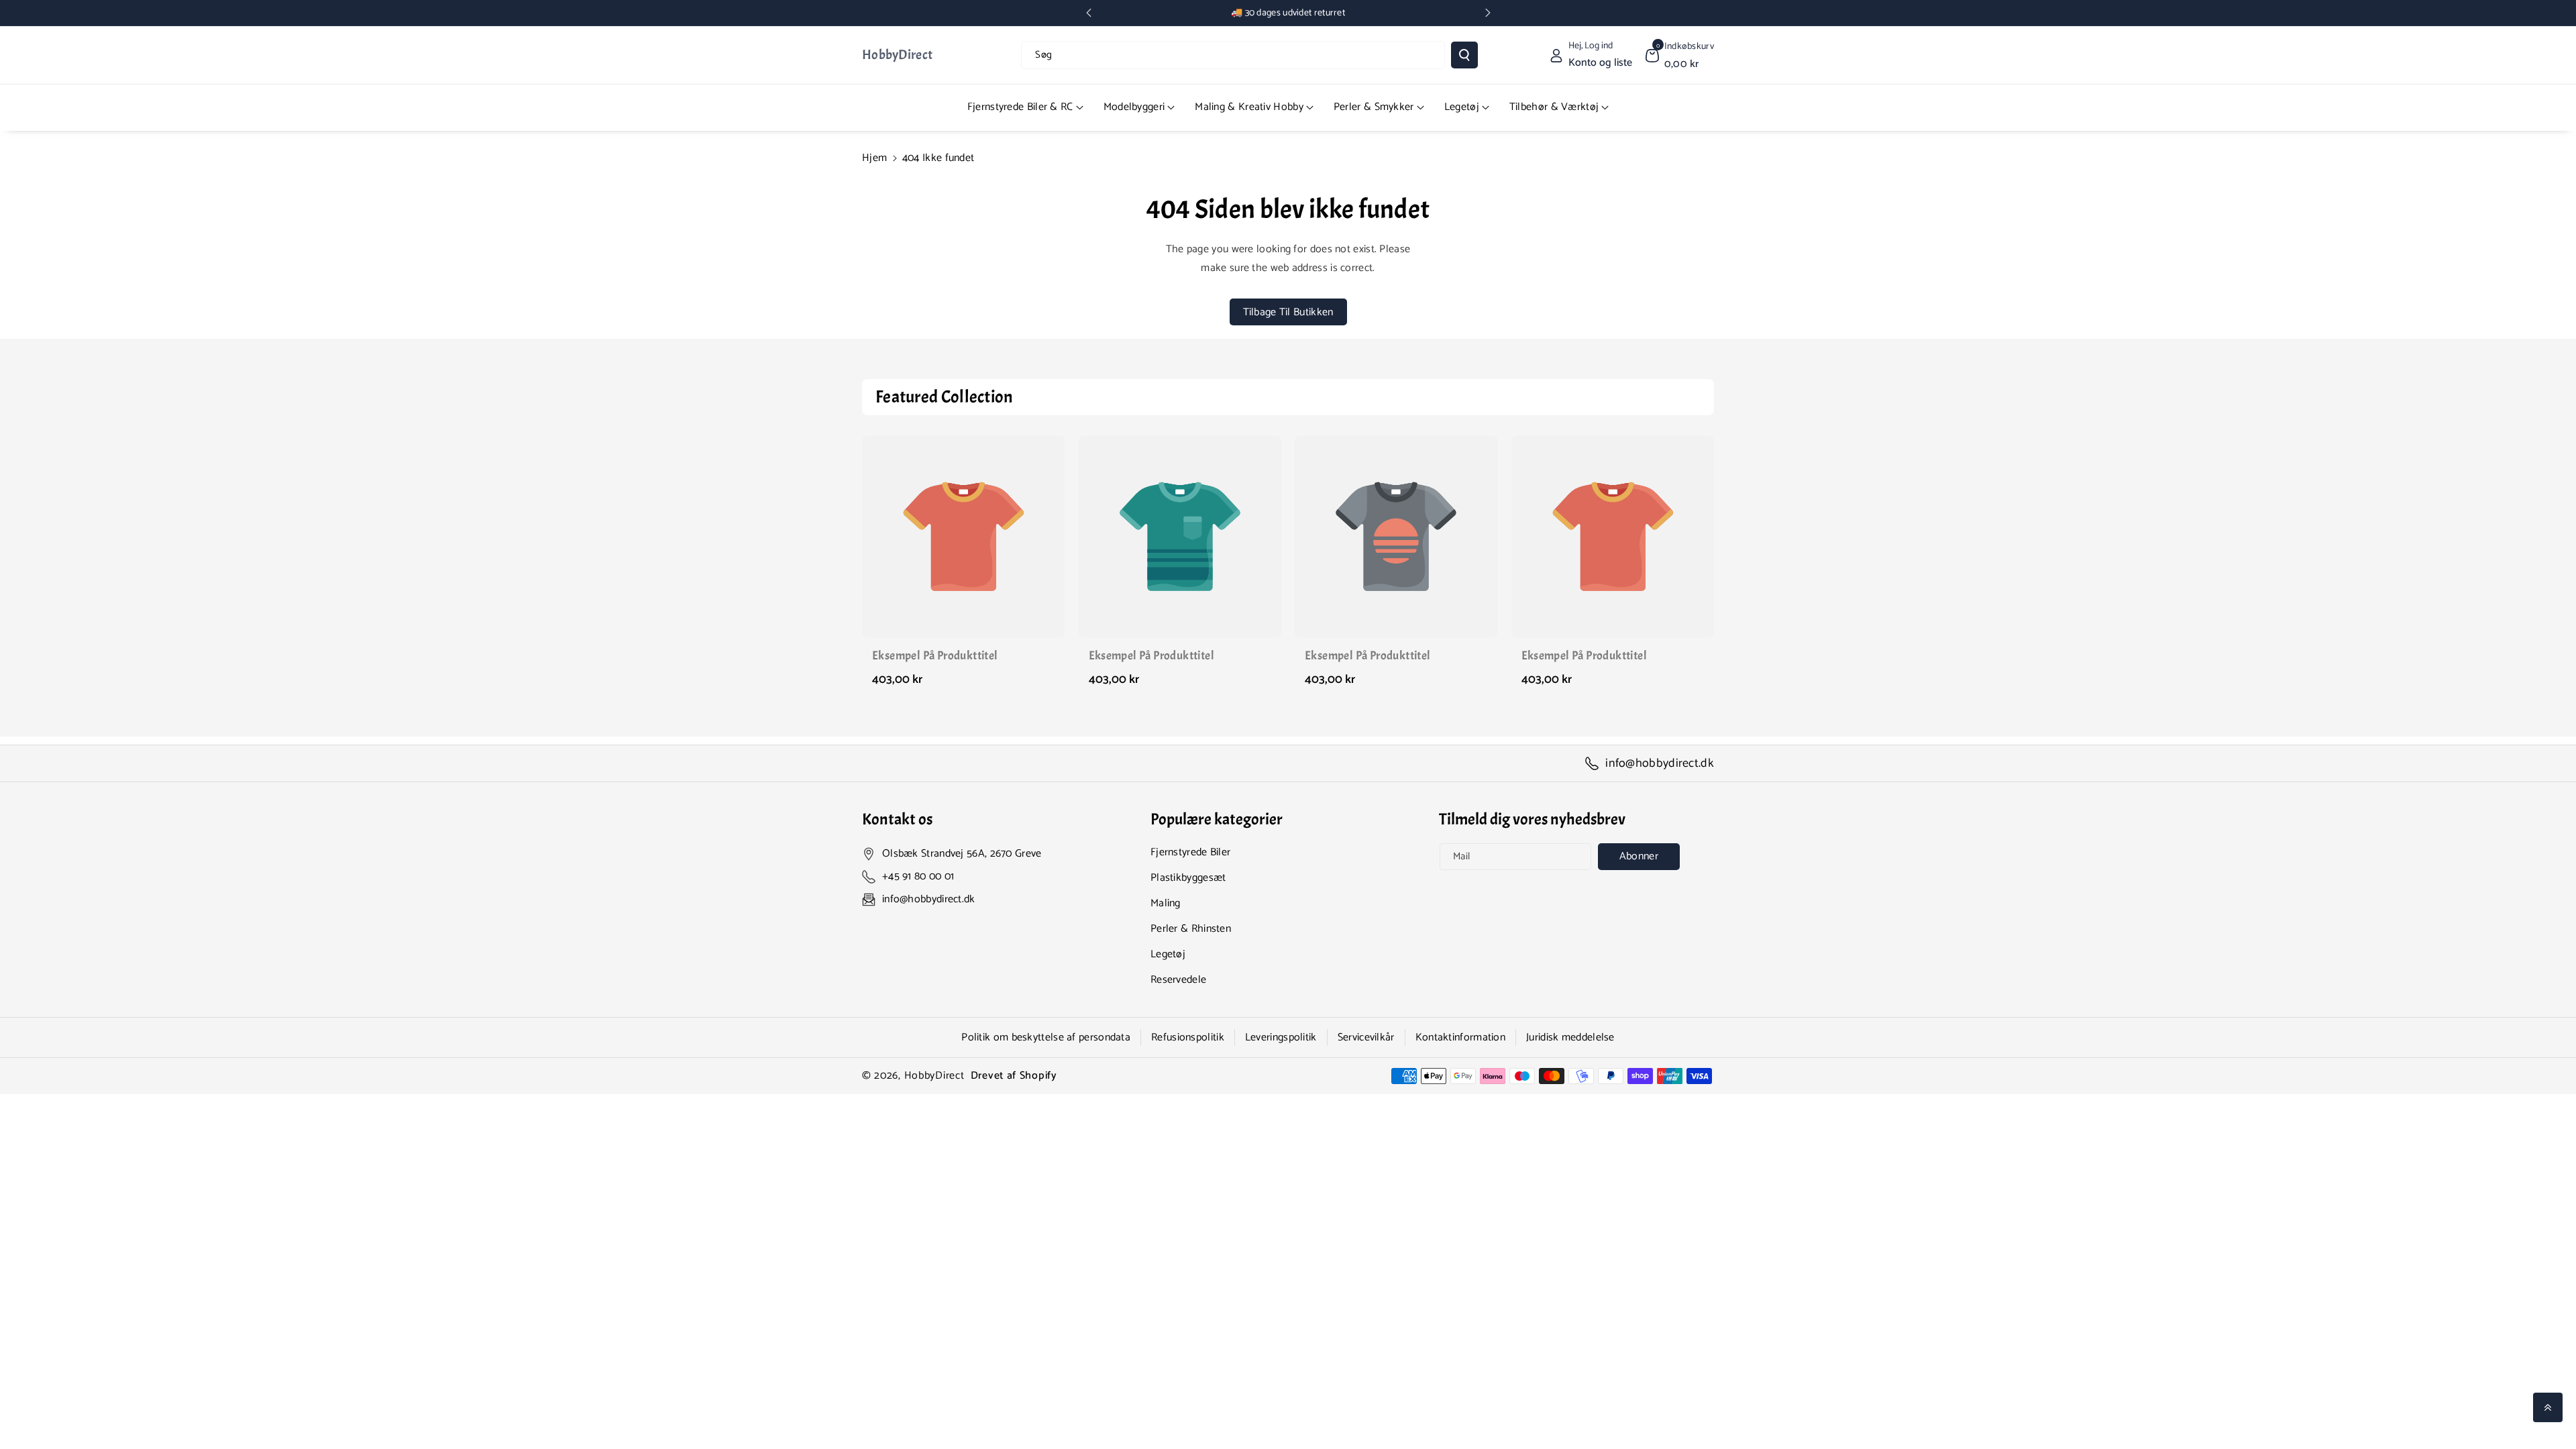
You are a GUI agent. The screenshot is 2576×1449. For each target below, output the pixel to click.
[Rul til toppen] (2548, 1407)
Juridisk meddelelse (1570, 1037)
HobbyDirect (934, 1076)
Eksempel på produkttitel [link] (935, 656)
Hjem (874, 158)
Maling (1166, 903)
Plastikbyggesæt (1188, 878)
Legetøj (1168, 954)
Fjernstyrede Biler (1190, 852)
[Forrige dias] (1089, 13)
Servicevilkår (1366, 1037)
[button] (1680, 55)
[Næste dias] (1488, 13)
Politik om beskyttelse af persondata (1046, 1037)
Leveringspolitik (1281, 1037)
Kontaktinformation (1460, 1037)
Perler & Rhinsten (1191, 929)
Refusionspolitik (1188, 1037)
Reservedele (1178, 980)
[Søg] (1464, 55)
